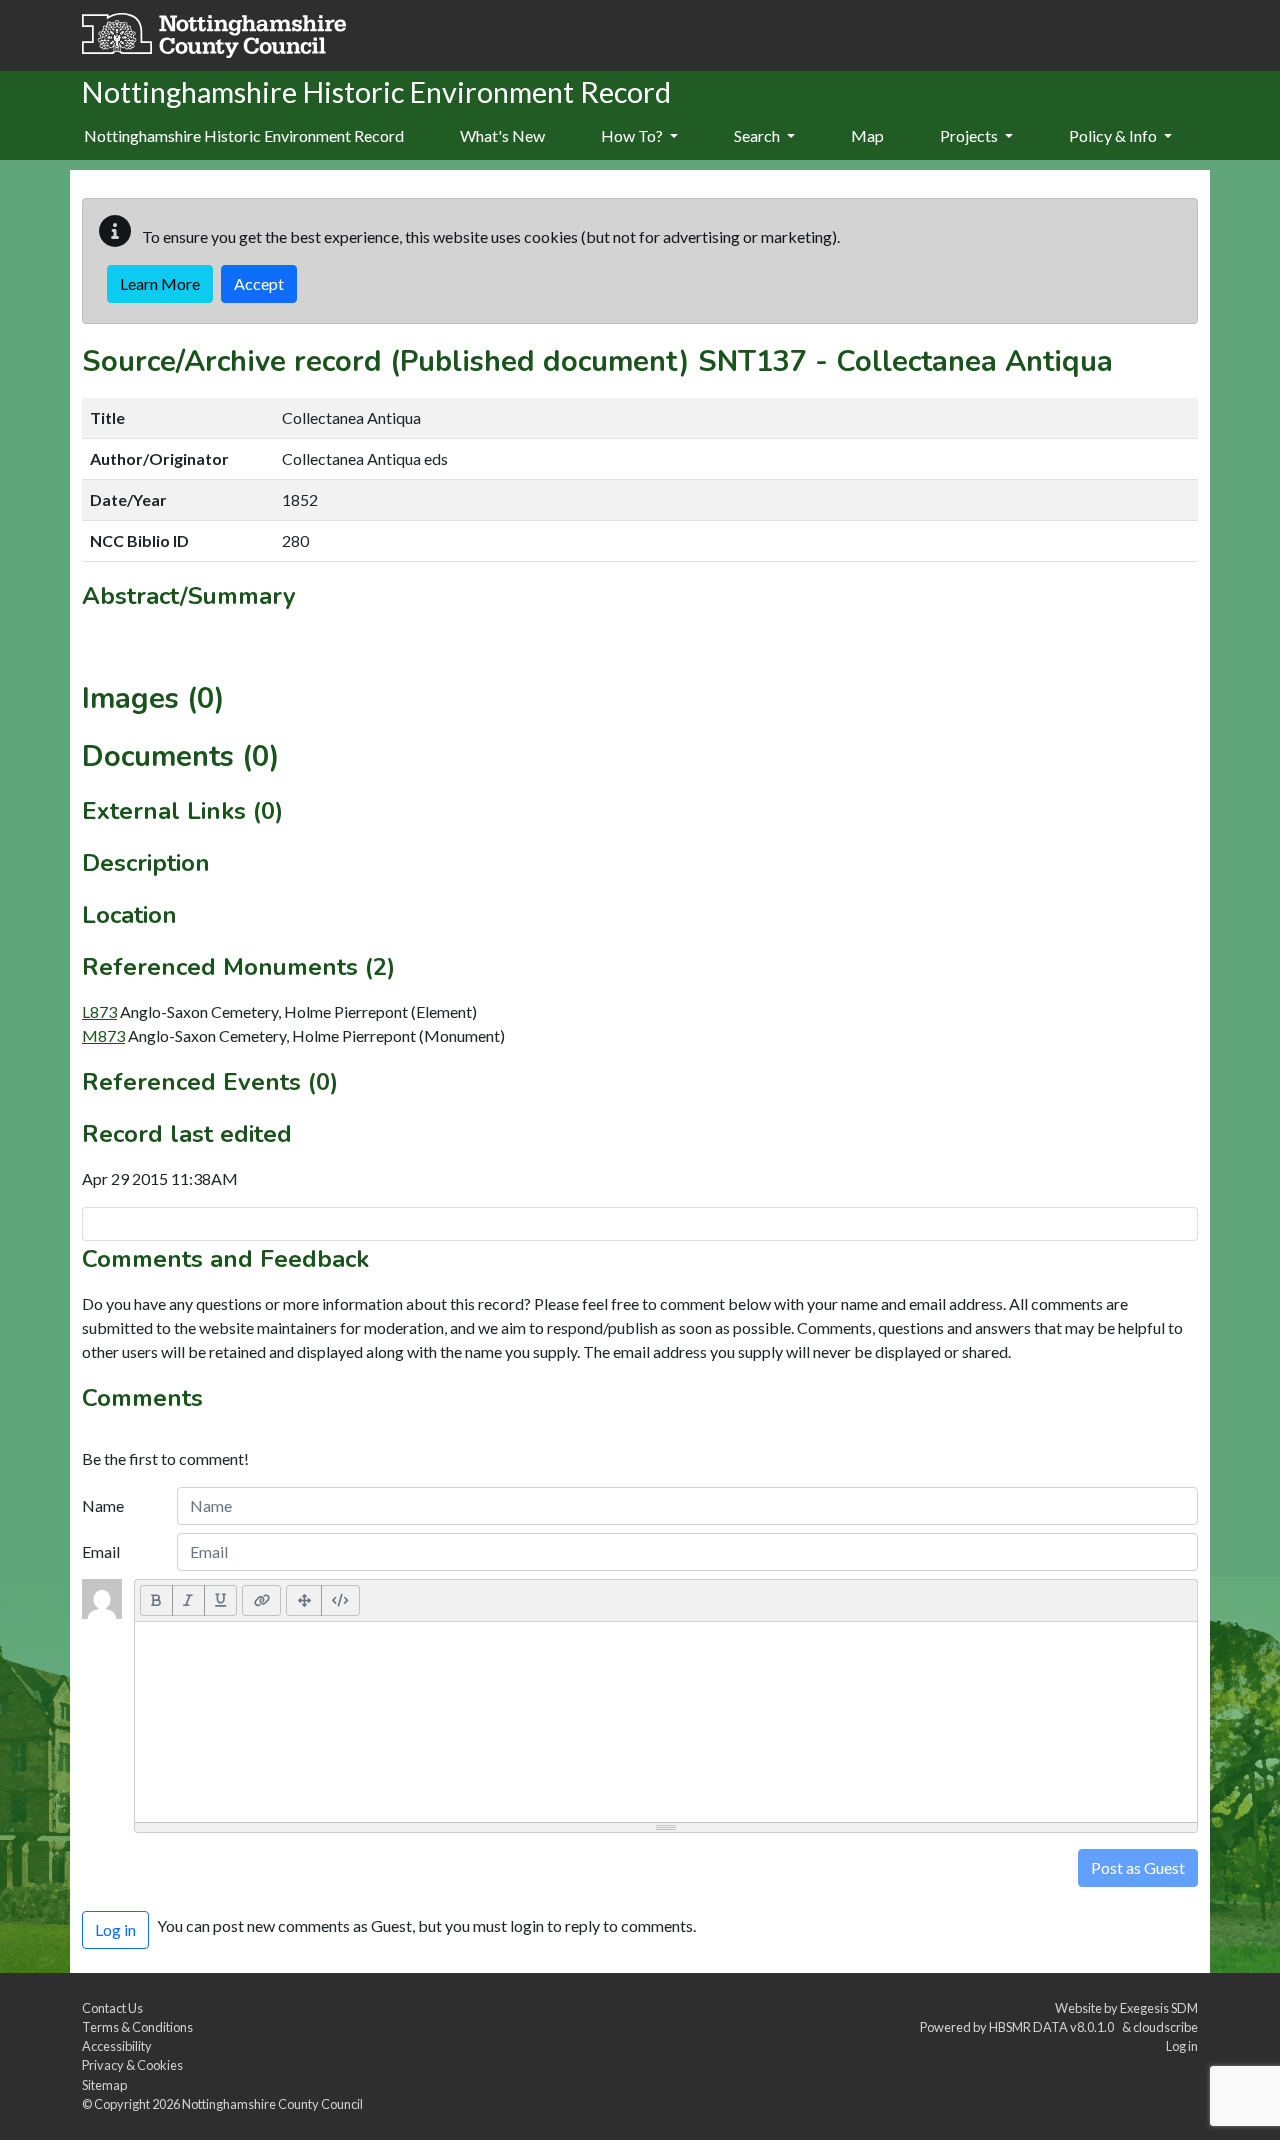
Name (103, 1505)
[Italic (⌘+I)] (188, 1600)
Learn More (160, 283)
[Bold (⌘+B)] (156, 1600)
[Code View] (340, 1600)
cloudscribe (1165, 2027)
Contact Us (112, 2008)
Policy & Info (1114, 135)
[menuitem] (502, 137)
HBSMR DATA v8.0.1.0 (1053, 2027)
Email (101, 1551)
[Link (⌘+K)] (261, 1600)
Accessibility (117, 2046)
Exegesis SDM (1159, 2008)
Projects (970, 135)
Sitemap (104, 2085)
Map (867, 135)
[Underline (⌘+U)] (221, 1600)
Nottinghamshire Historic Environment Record (244, 135)
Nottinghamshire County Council (272, 2104)
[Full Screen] (304, 1600)
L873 (99, 1011)
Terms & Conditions (137, 2027)
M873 (103, 1035)
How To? (633, 135)
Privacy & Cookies (132, 2065)
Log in (1182, 2046)
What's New (502, 135)
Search (758, 135)
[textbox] (666, 1722)
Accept (259, 283)
